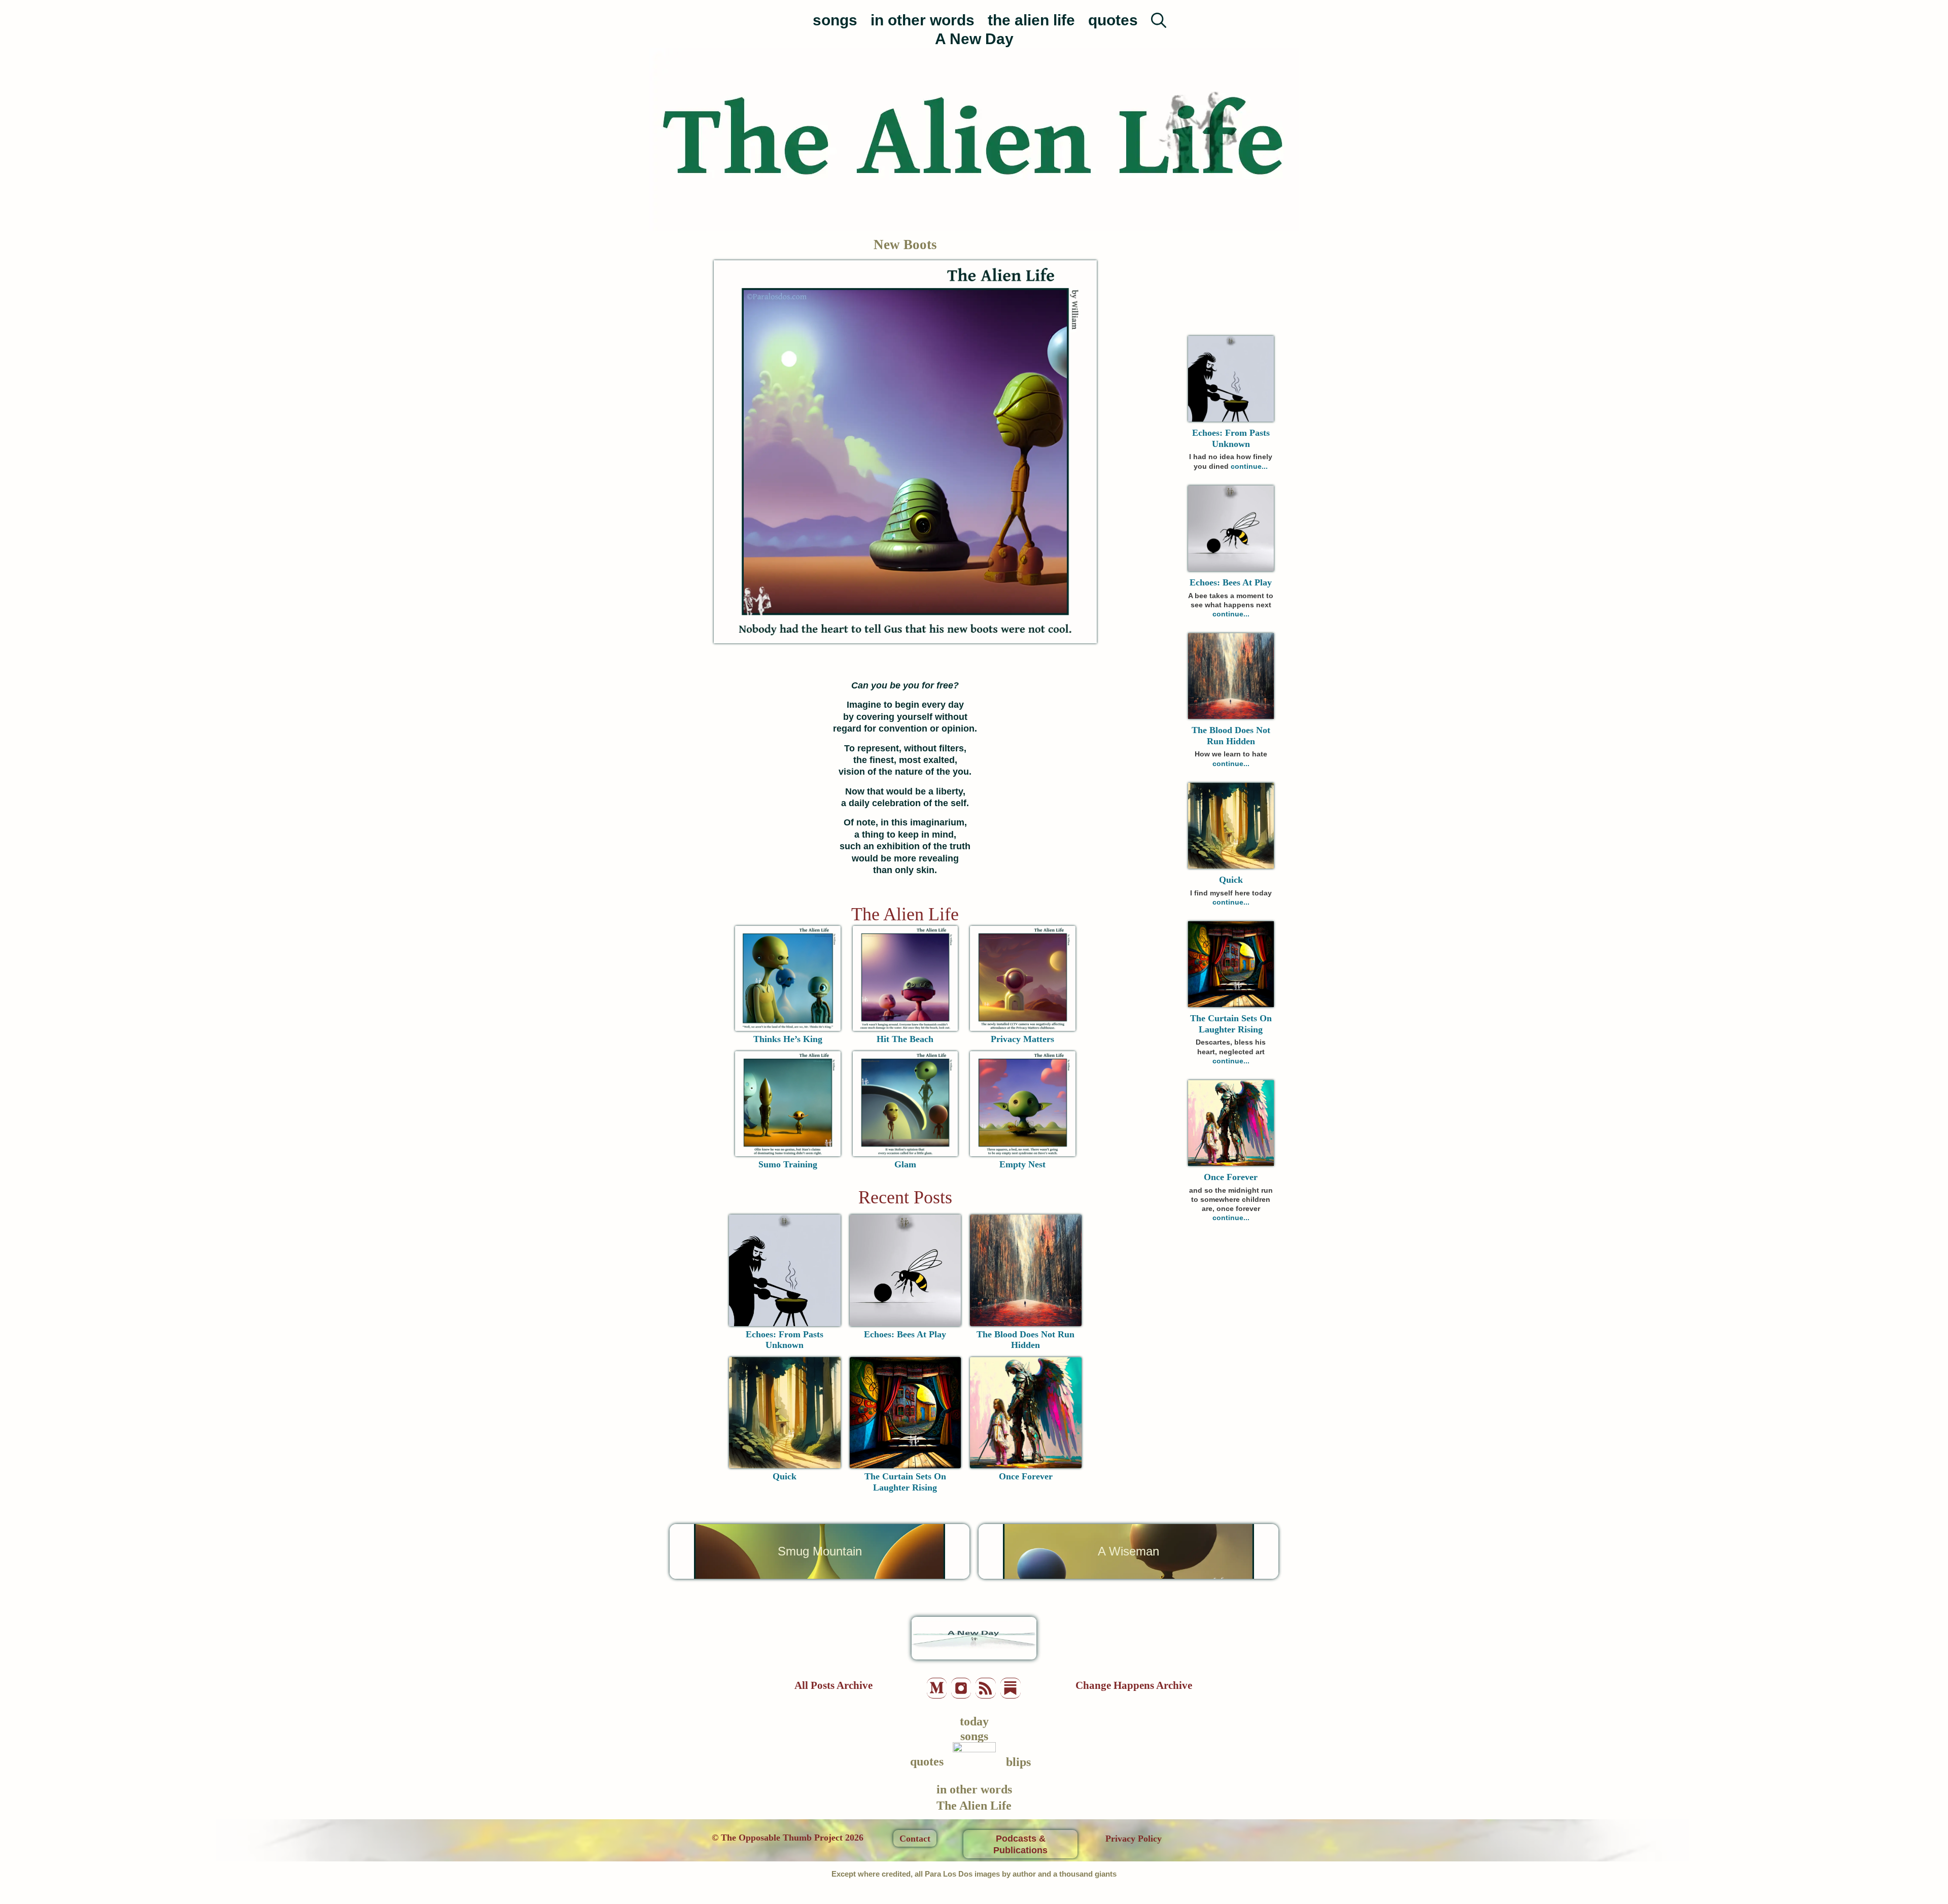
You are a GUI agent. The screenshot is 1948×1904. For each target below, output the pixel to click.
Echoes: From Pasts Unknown (785, 1340)
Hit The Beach (905, 1039)
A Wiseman (1128, 1551)
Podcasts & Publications (1020, 1844)
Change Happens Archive (1134, 1685)
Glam (905, 1164)
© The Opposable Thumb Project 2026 (788, 1838)
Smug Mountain (820, 1551)
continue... (1249, 466)
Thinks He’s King (788, 1039)
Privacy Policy (1134, 1839)
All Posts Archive (833, 1685)
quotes (1113, 20)
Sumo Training (788, 1164)
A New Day (974, 39)
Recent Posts (905, 1197)
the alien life (1031, 20)
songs (835, 20)
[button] (1159, 15)
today (974, 1721)
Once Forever (1026, 1476)
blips (1018, 1762)
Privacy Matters (1022, 1039)
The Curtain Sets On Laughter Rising (905, 1482)
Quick (785, 1476)
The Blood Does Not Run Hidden (1025, 1340)
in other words (923, 20)
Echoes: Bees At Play (905, 1334)
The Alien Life (905, 914)
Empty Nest (1022, 1164)
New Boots (905, 245)
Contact (915, 1839)
